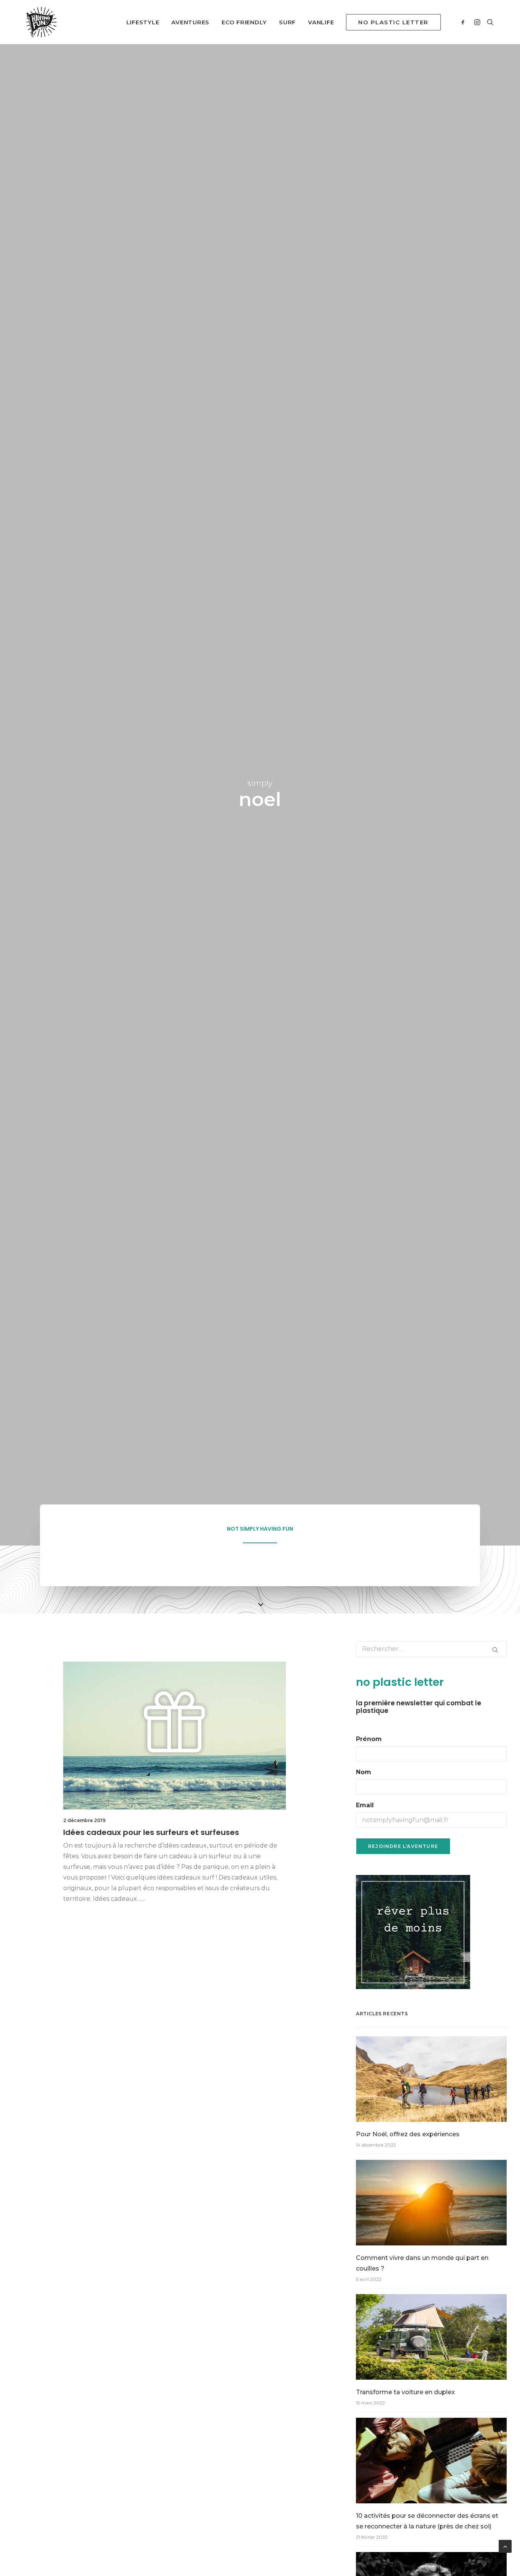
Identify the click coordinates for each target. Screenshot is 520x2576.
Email (365, 1805)
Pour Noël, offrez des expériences (408, 2134)
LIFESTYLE (143, 22)
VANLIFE (321, 22)
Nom (364, 1772)
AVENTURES (190, 22)
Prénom (369, 1739)
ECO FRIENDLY (244, 22)
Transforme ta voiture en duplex (405, 2392)
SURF (287, 22)
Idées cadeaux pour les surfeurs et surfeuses (151, 1832)
